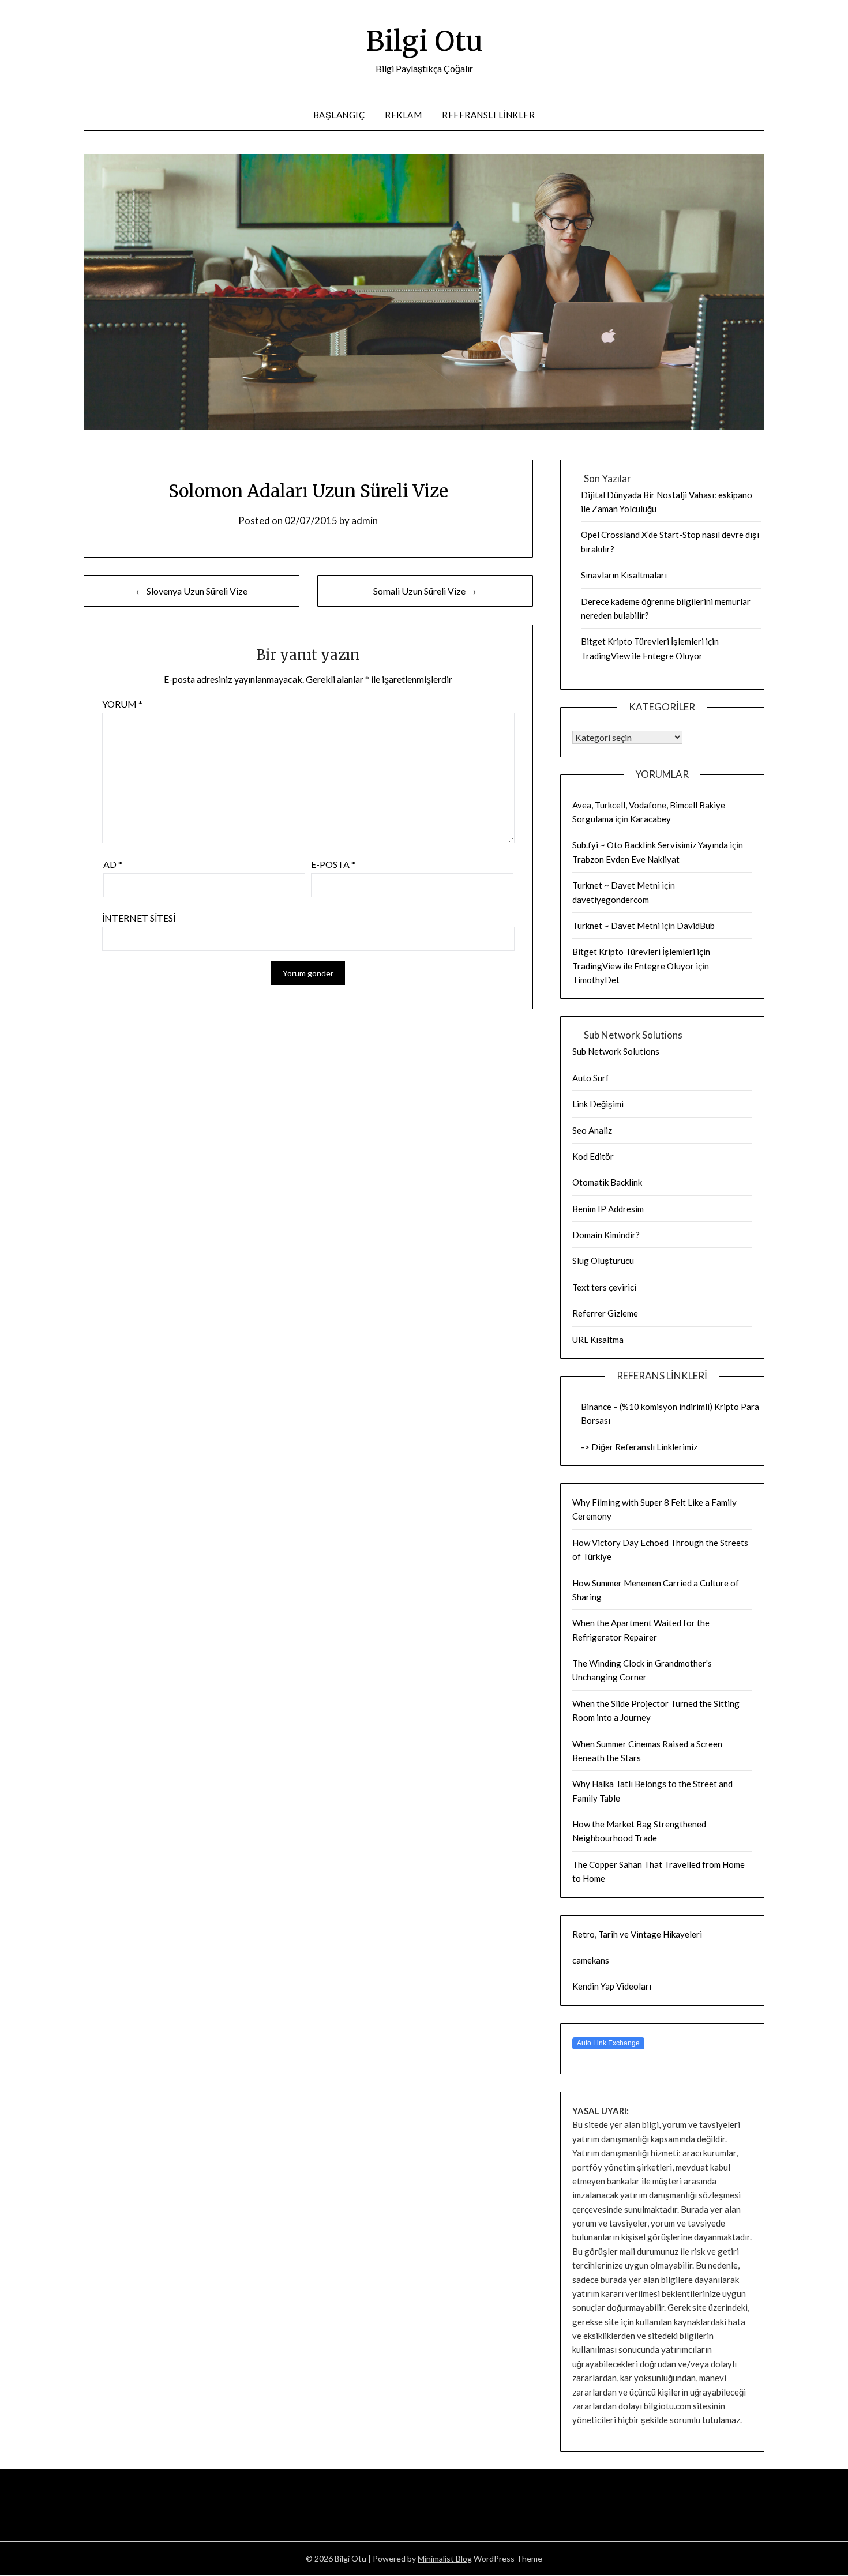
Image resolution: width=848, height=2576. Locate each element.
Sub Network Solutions (616, 1051)
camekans (591, 1960)
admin (365, 520)
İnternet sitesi (139, 918)
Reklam (403, 115)
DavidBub (696, 926)
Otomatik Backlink (607, 1182)
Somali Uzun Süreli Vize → (425, 591)
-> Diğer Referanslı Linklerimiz (639, 1447)
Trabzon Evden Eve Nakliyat (626, 859)
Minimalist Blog (445, 2558)
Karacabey (650, 819)
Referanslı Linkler (488, 115)
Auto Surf (591, 1078)
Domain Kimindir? (606, 1235)
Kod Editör (593, 1156)
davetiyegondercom (611, 900)
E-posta (333, 864)
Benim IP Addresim (608, 1209)
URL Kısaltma (598, 1340)
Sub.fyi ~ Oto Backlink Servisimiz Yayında (650, 845)
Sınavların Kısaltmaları (624, 575)
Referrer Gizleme (605, 1313)
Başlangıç (339, 115)
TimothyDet (596, 980)
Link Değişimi (598, 1104)
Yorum (122, 704)
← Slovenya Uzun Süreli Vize (192, 591)
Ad (113, 864)
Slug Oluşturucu (603, 1261)
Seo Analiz (592, 1130)
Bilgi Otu (424, 41)
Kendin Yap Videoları (612, 1986)
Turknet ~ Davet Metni (616, 885)
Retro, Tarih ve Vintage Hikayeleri (637, 1934)
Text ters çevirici (604, 1287)
